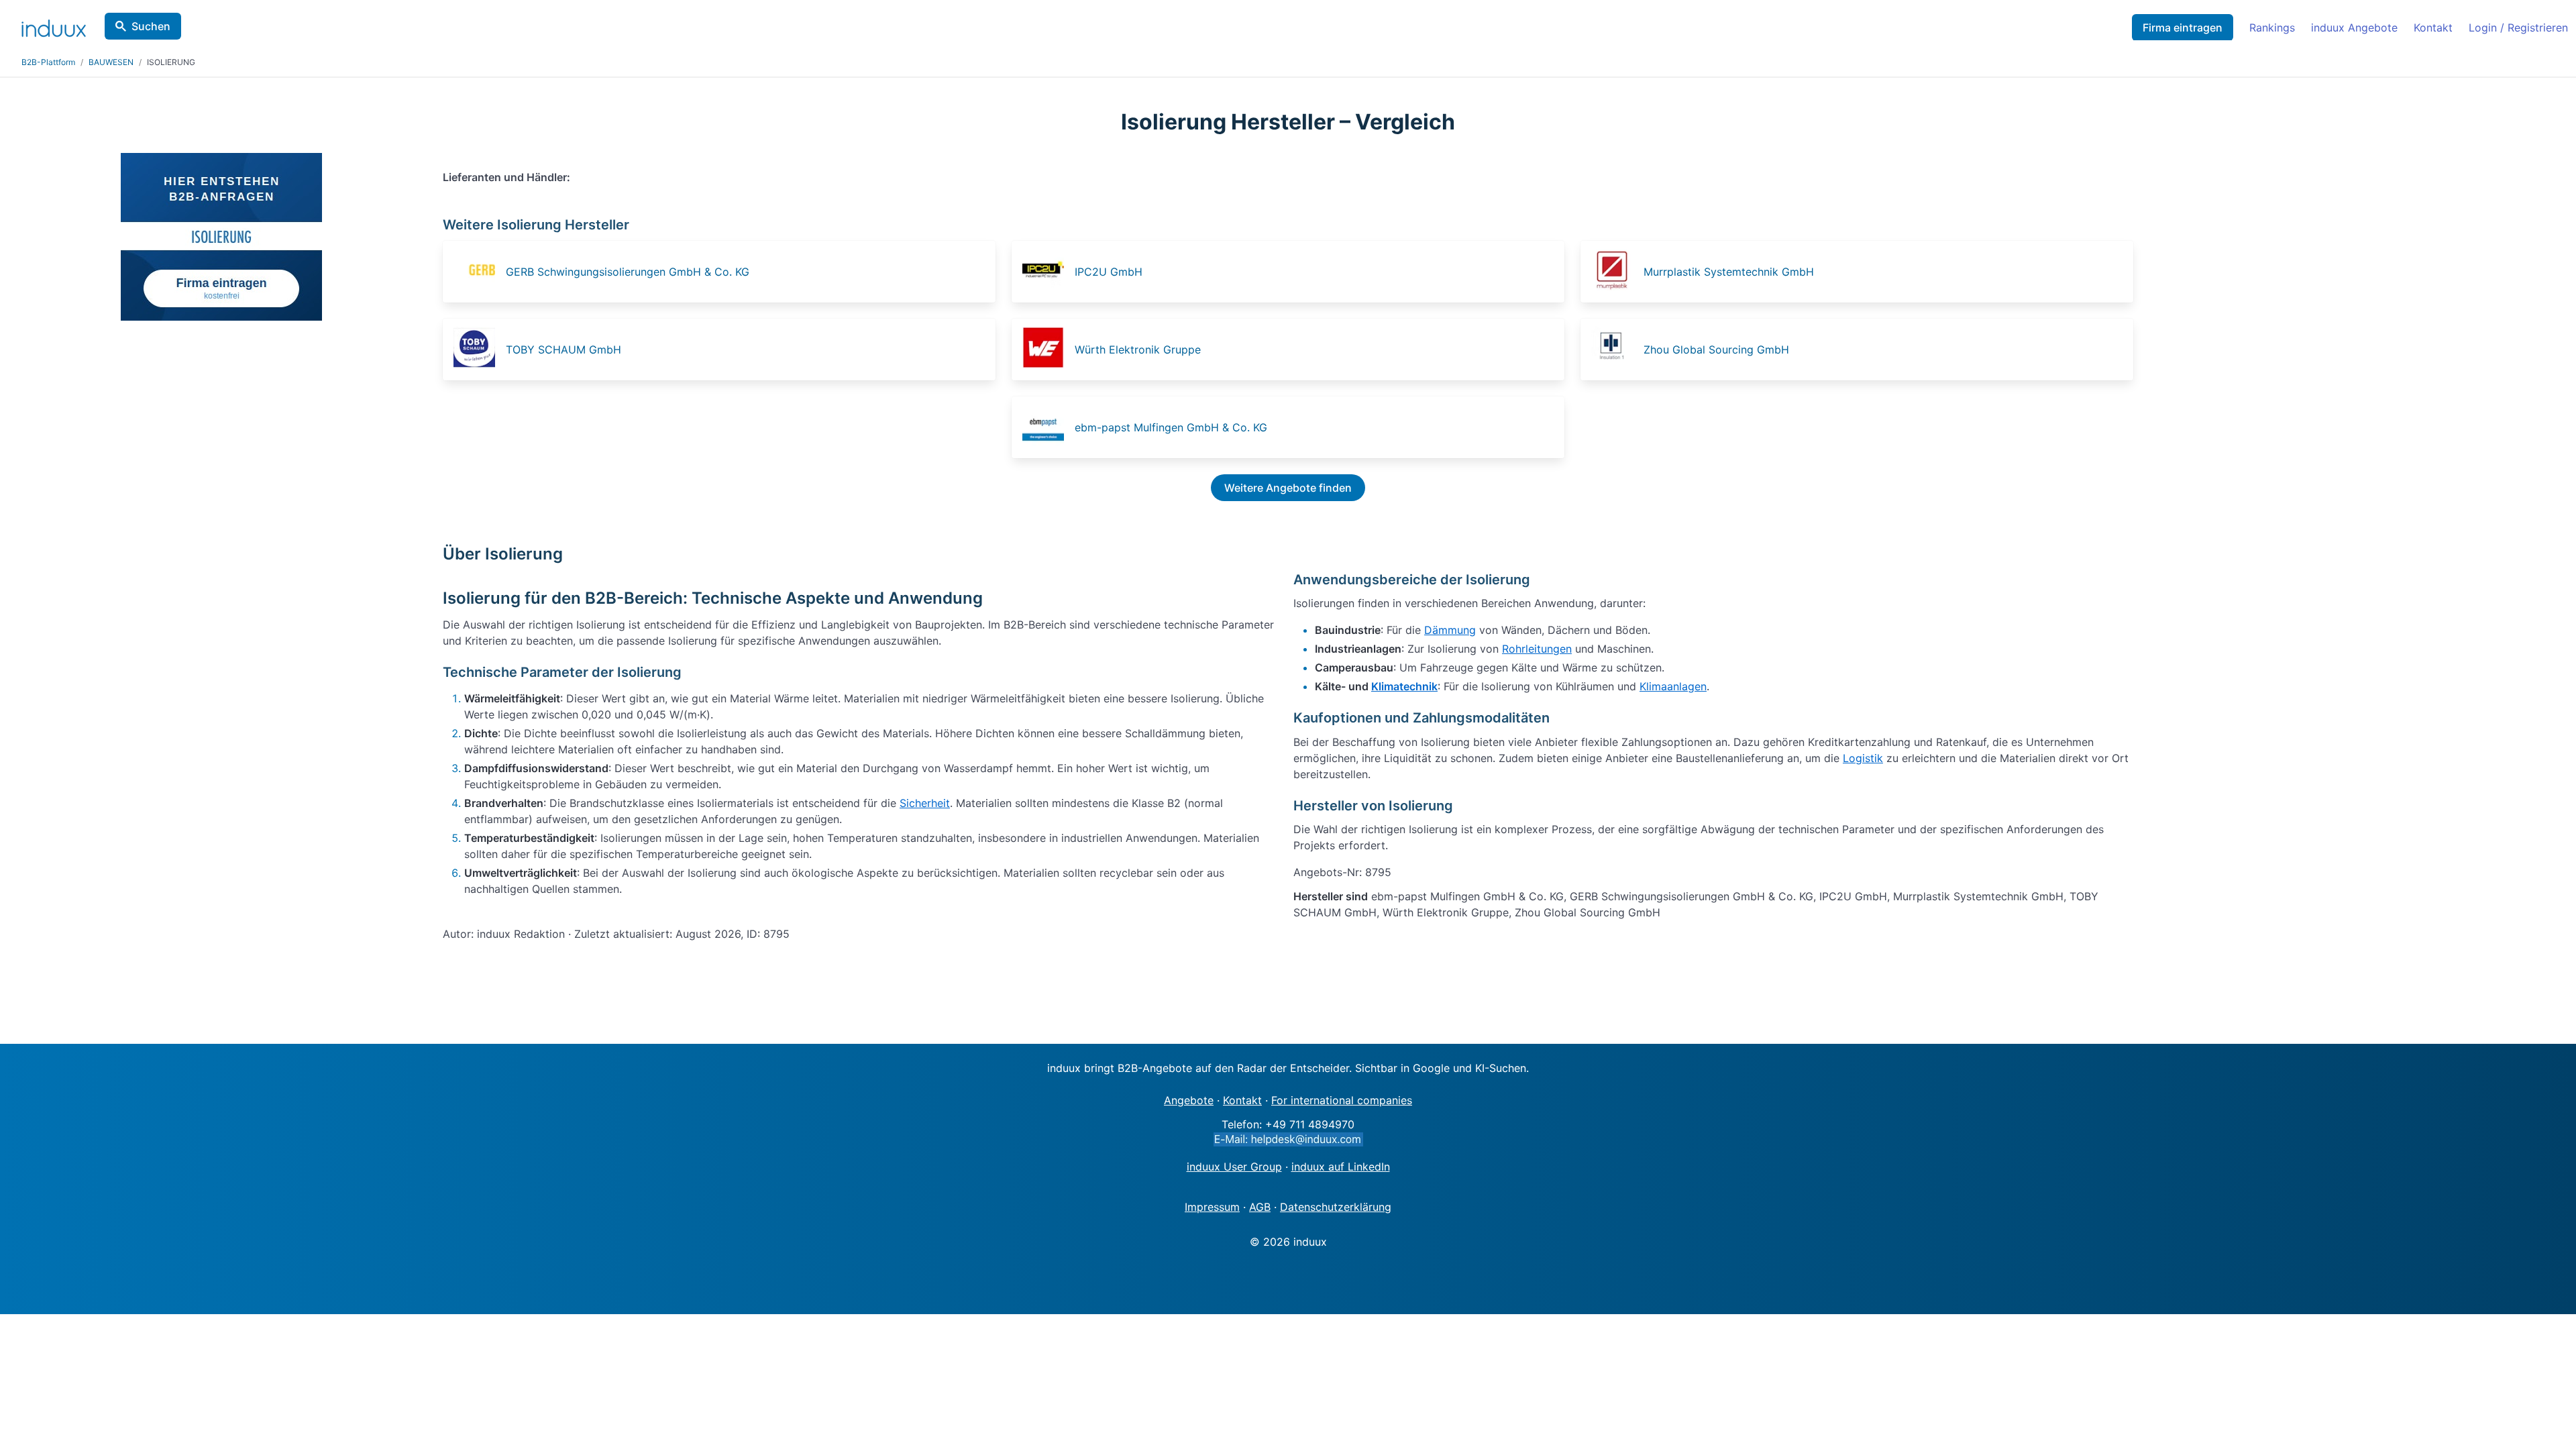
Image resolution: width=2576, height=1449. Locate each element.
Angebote (1189, 1100)
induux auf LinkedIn (1341, 1167)
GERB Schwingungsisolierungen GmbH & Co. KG (628, 272)
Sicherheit (925, 803)
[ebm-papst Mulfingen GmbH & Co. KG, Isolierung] (1047, 427)
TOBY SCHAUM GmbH (563, 350)
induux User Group (1234, 1167)
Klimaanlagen (1673, 686)
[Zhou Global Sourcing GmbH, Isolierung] (1616, 350)
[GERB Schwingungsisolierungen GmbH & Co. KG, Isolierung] (478, 272)
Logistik (1863, 758)
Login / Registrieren (2518, 28)
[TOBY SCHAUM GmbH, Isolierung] (478, 350)
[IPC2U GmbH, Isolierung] (1047, 272)
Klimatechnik (1404, 686)
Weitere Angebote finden (1288, 488)
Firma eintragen (2183, 28)
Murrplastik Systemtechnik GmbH (1729, 272)
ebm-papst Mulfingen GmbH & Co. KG (1171, 427)
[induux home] (54, 25)
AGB (1260, 1207)
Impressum (1212, 1207)
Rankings (2272, 28)
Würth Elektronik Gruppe (1138, 350)
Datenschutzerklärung (1336, 1207)
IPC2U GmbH (1109, 272)
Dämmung (1450, 630)
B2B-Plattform (48, 62)
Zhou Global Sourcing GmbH (1716, 350)
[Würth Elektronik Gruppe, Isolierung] (1047, 350)
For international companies (1342, 1100)
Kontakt (2433, 28)
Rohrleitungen (1537, 649)
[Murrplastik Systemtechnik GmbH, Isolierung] (1616, 272)
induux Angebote (2354, 28)
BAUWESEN (111, 62)
